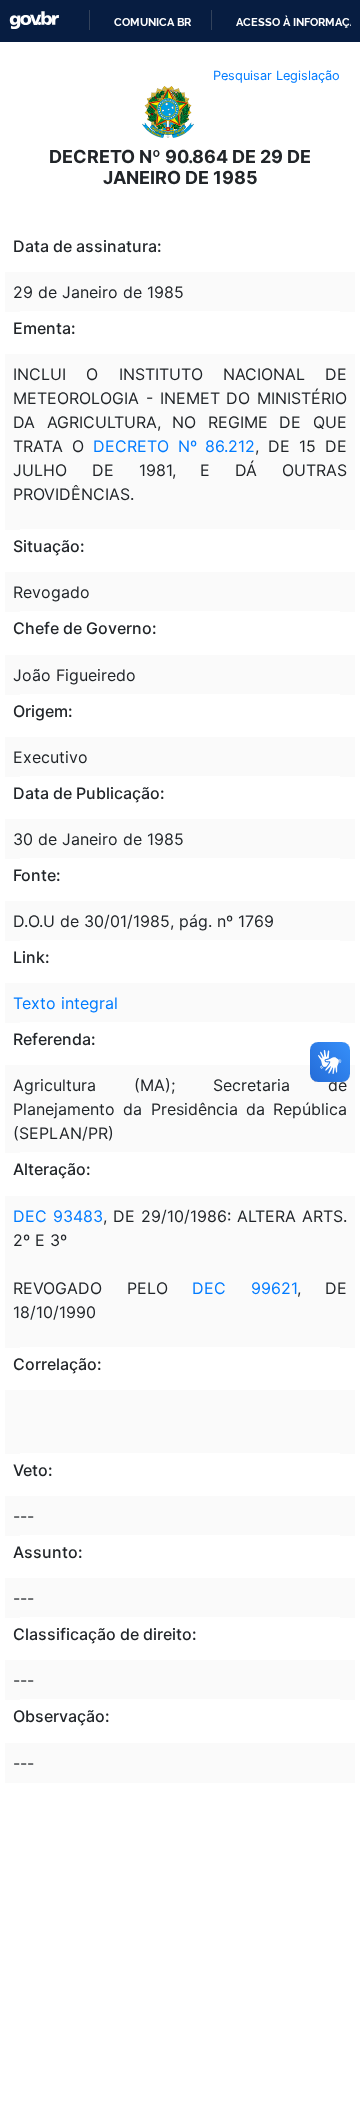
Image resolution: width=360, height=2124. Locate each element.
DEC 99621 (244, 1288)
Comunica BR (152, 22)
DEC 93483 (58, 1216)
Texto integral (65, 1003)
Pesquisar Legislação (276, 75)
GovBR (34, 20)
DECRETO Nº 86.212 (174, 446)
